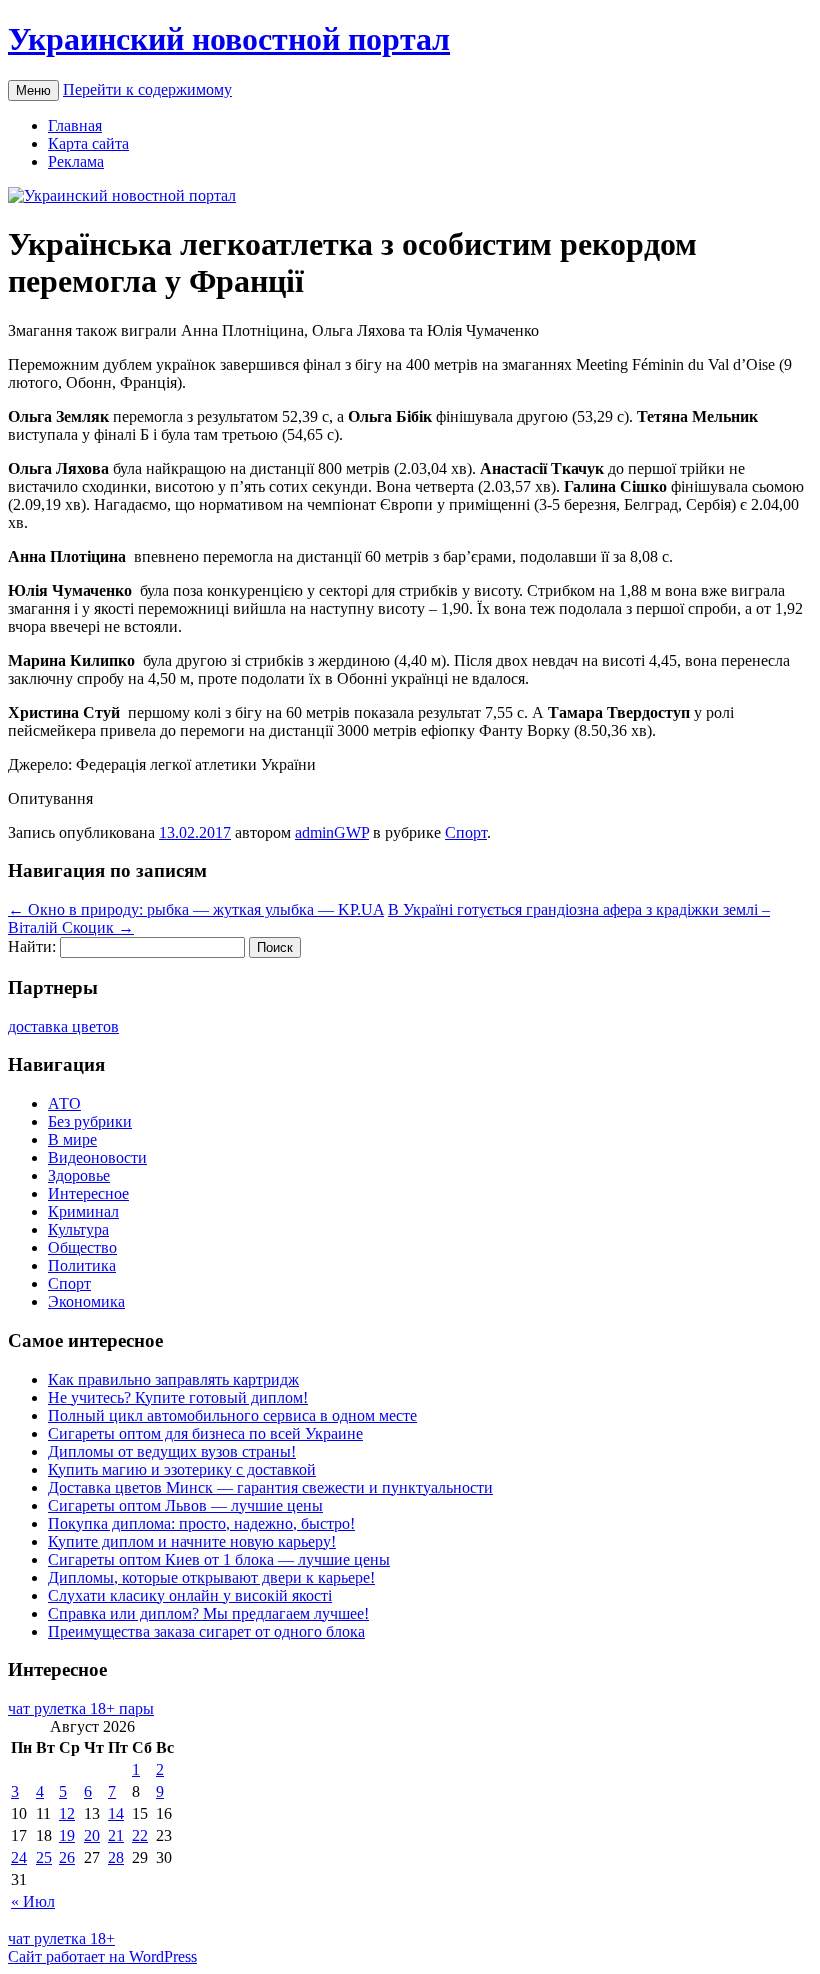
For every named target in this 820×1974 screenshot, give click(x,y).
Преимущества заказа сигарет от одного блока (206, 1631)
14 (116, 1813)
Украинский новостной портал (229, 39)
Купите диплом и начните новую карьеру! (192, 1541)
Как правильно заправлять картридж (173, 1379)
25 (44, 1857)
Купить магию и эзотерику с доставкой (182, 1469)
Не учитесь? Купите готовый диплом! (178, 1397)
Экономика (86, 1301)
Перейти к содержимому (147, 89)
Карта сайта (88, 143)
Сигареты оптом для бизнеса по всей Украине (205, 1433)
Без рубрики (90, 1121)
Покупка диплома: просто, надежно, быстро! (201, 1523)
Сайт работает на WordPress (102, 1956)
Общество (82, 1247)
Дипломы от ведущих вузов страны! (172, 1451)
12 (67, 1813)
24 (19, 1857)
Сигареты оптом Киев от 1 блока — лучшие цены (219, 1559)
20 (92, 1835)
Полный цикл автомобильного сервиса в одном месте (232, 1415)
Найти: (32, 946)
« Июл (33, 1901)
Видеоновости (97, 1157)
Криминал (83, 1211)
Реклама (76, 161)
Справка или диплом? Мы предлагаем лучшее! (208, 1613)
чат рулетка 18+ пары (81, 1708)
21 (116, 1835)
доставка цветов (63, 1026)
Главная (75, 125)
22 (140, 1835)
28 (116, 1857)
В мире (72, 1139)
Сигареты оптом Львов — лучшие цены (185, 1505)
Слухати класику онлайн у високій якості (190, 1595)
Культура (78, 1229)
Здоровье (79, 1175)
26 (67, 1857)
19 (67, 1835)
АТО (64, 1103)
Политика (82, 1265)
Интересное (88, 1193)
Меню (33, 90)
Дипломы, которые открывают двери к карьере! (211, 1577)
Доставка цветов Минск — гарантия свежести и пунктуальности (270, 1487)
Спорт (466, 832)
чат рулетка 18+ (61, 1938)
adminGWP (332, 832)
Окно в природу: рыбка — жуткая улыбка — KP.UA (196, 909)
